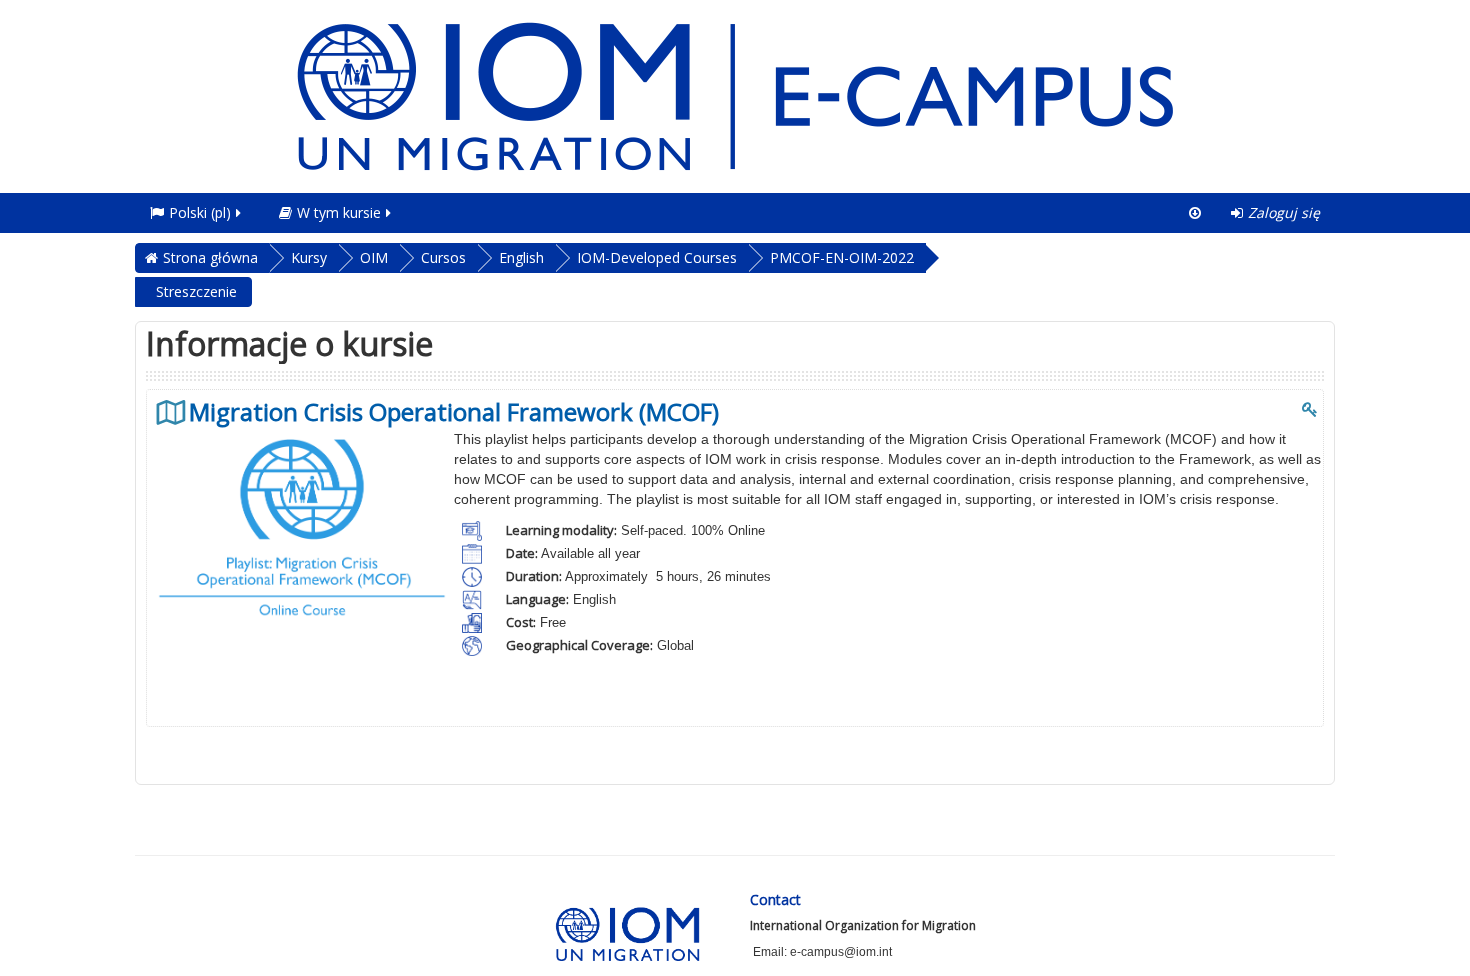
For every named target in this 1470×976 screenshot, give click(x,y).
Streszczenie (196, 291)
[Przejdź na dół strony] (1195, 213)
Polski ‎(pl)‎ (200, 212)
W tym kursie (339, 212)
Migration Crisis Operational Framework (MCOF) (454, 412)
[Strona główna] (735, 94)
